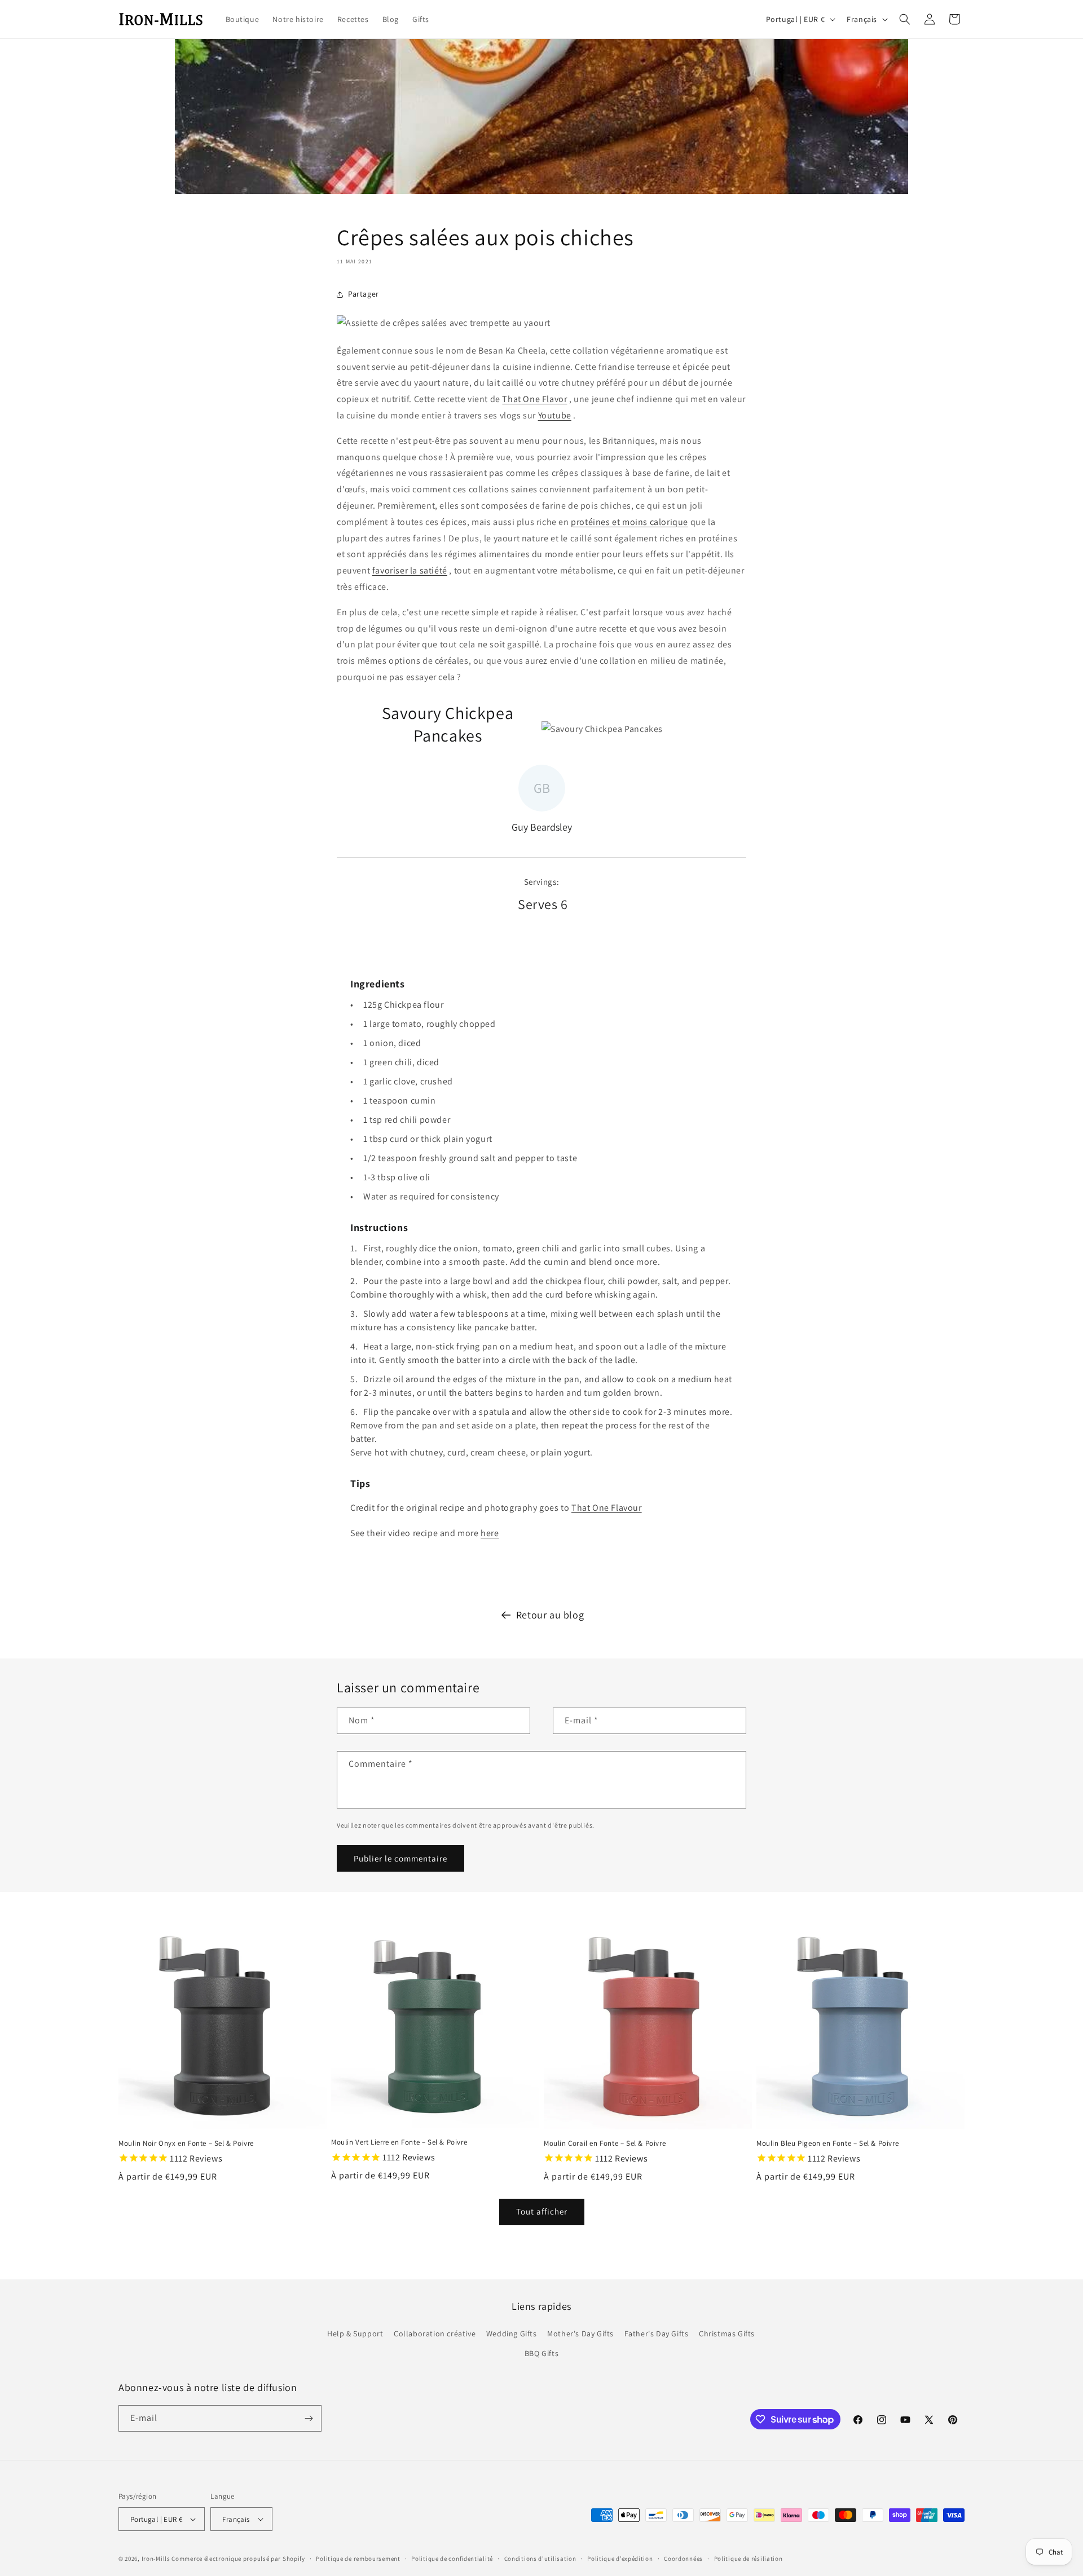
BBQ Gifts (541, 2353)
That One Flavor (534, 399)
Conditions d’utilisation (540, 2559)
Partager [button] (364, 294)
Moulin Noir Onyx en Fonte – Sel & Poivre (186, 2143)
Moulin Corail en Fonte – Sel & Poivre (605, 2143)
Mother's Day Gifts (580, 2334)
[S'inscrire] (309, 2418)
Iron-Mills (156, 2559)
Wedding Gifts (512, 2334)
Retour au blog (550, 1615)
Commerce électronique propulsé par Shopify (238, 2559)
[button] (905, 19)
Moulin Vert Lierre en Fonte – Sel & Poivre (399, 2142)
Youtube (555, 415)
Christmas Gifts (727, 2334)
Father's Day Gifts (657, 2334)
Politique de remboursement (358, 2559)
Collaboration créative (435, 2334)
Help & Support (355, 2334)
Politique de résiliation (749, 2559)
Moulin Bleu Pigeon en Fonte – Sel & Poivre (827, 2143)
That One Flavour (607, 1508)
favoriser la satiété (410, 570)
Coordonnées (683, 2559)
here (490, 1533)
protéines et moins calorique (629, 522)
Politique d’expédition (620, 2559)
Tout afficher (542, 2211)
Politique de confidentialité (452, 2559)
